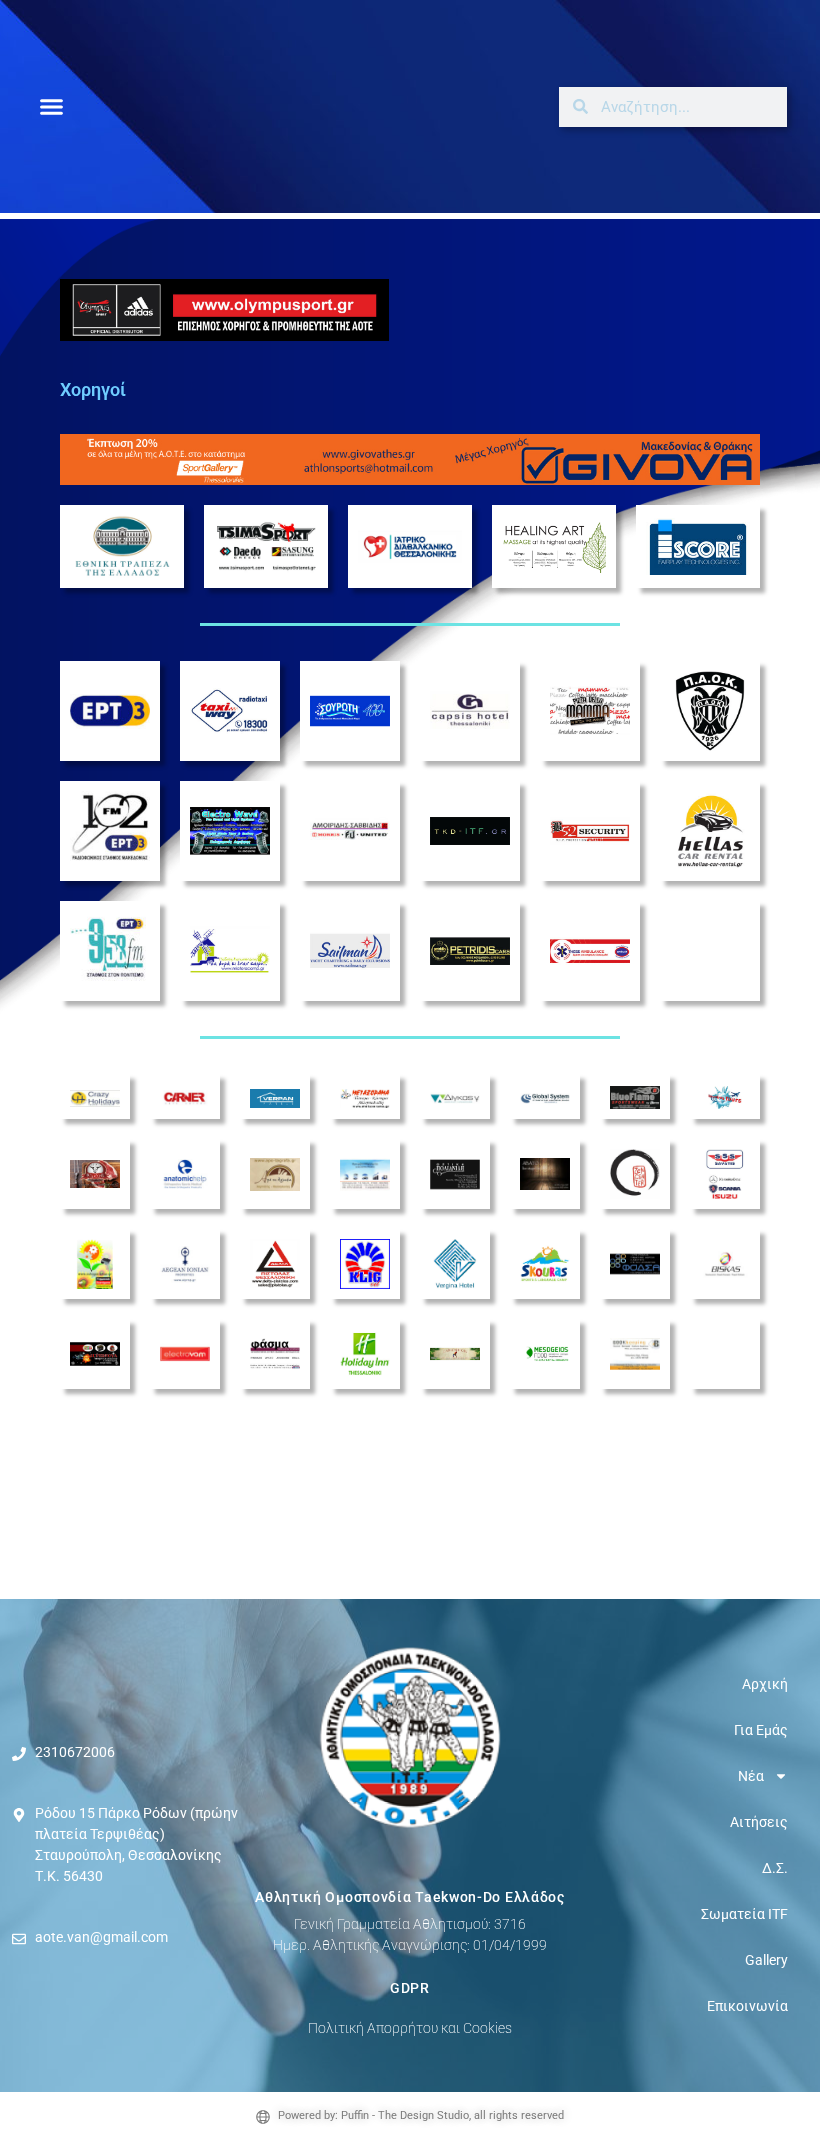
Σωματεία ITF (744, 1914)
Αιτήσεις (759, 1822)
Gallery (766, 1960)
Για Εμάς (761, 1730)
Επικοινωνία (747, 2006)
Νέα (751, 1776)
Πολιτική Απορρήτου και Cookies (410, 2028)
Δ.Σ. (775, 1868)
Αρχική (765, 1684)
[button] (52, 107)
